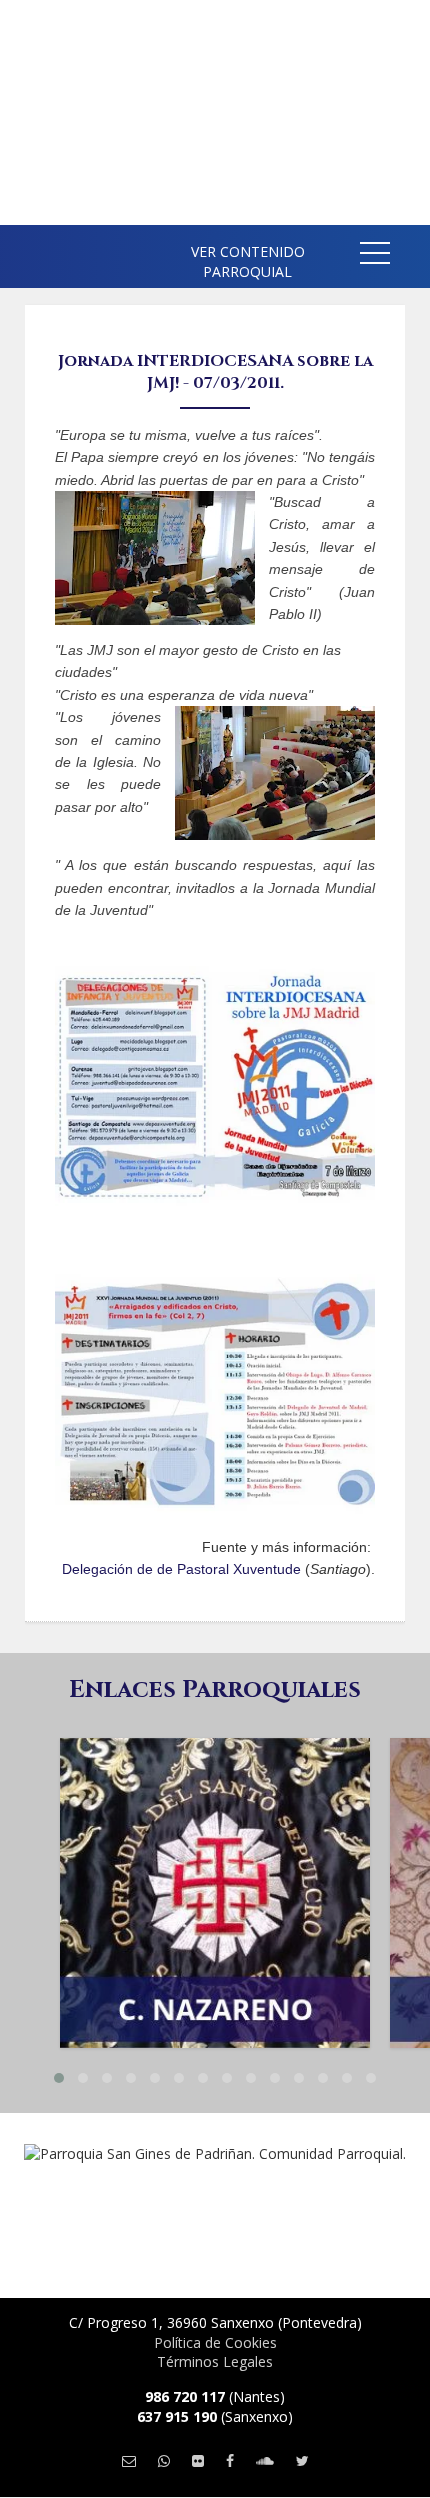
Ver (215, 1833)
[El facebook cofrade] (230, 2460)
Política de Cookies (215, 2342)
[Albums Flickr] (198, 2460)
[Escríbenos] (129, 2460)
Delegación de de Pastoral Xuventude (181, 1569)
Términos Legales (215, 2361)
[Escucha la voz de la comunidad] (265, 2460)
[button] (375, 256)
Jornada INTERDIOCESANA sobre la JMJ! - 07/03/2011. (215, 372)
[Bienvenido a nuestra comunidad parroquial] (30, 250)
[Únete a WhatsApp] (164, 2460)
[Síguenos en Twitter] (302, 2460)
